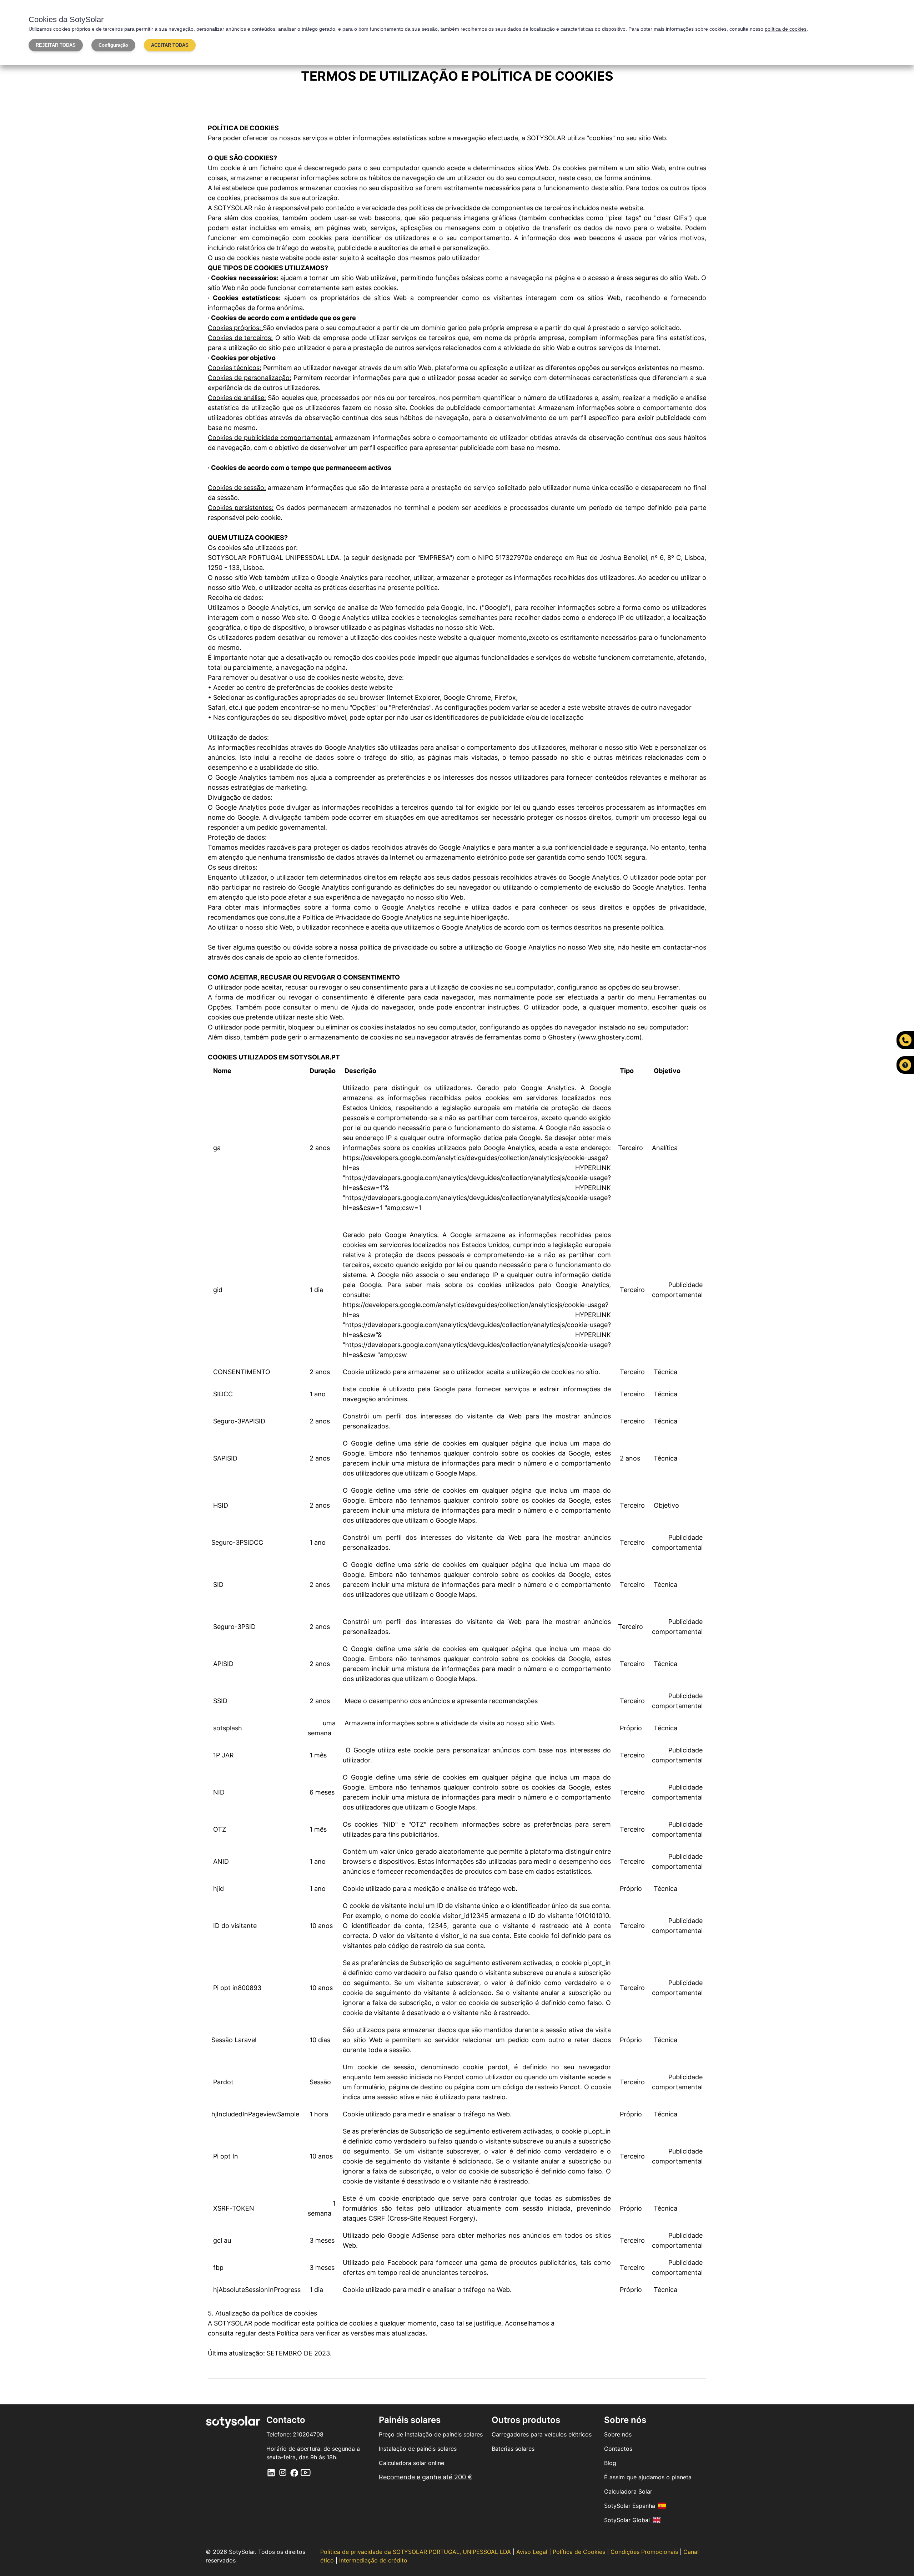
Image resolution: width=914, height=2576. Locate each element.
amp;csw (393, 1355)
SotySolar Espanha (630, 2506)
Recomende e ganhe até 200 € (425, 2477)
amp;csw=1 (404, 1208)
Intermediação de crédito (373, 2560)
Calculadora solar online (411, 2463)
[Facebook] (294, 2472)
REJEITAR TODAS (56, 45)
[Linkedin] (271, 2472)
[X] (306, 2472)
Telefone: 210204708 (295, 2434)
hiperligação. (490, 917)
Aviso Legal (533, 2552)
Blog (610, 2463)
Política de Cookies (580, 2552)
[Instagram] (283, 2472)
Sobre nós (618, 2434)
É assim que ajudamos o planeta (648, 2477)
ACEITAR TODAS (170, 45)
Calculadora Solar (628, 2491)
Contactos (618, 2449)
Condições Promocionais (645, 2552)
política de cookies (786, 29)
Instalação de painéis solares (418, 2449)
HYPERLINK (593, 1168)
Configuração (113, 45)
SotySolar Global (627, 2520)
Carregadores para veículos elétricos (542, 2434)
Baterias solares (513, 2449)
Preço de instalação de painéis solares (431, 2434)
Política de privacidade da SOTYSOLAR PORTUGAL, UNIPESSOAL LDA (416, 2552)
